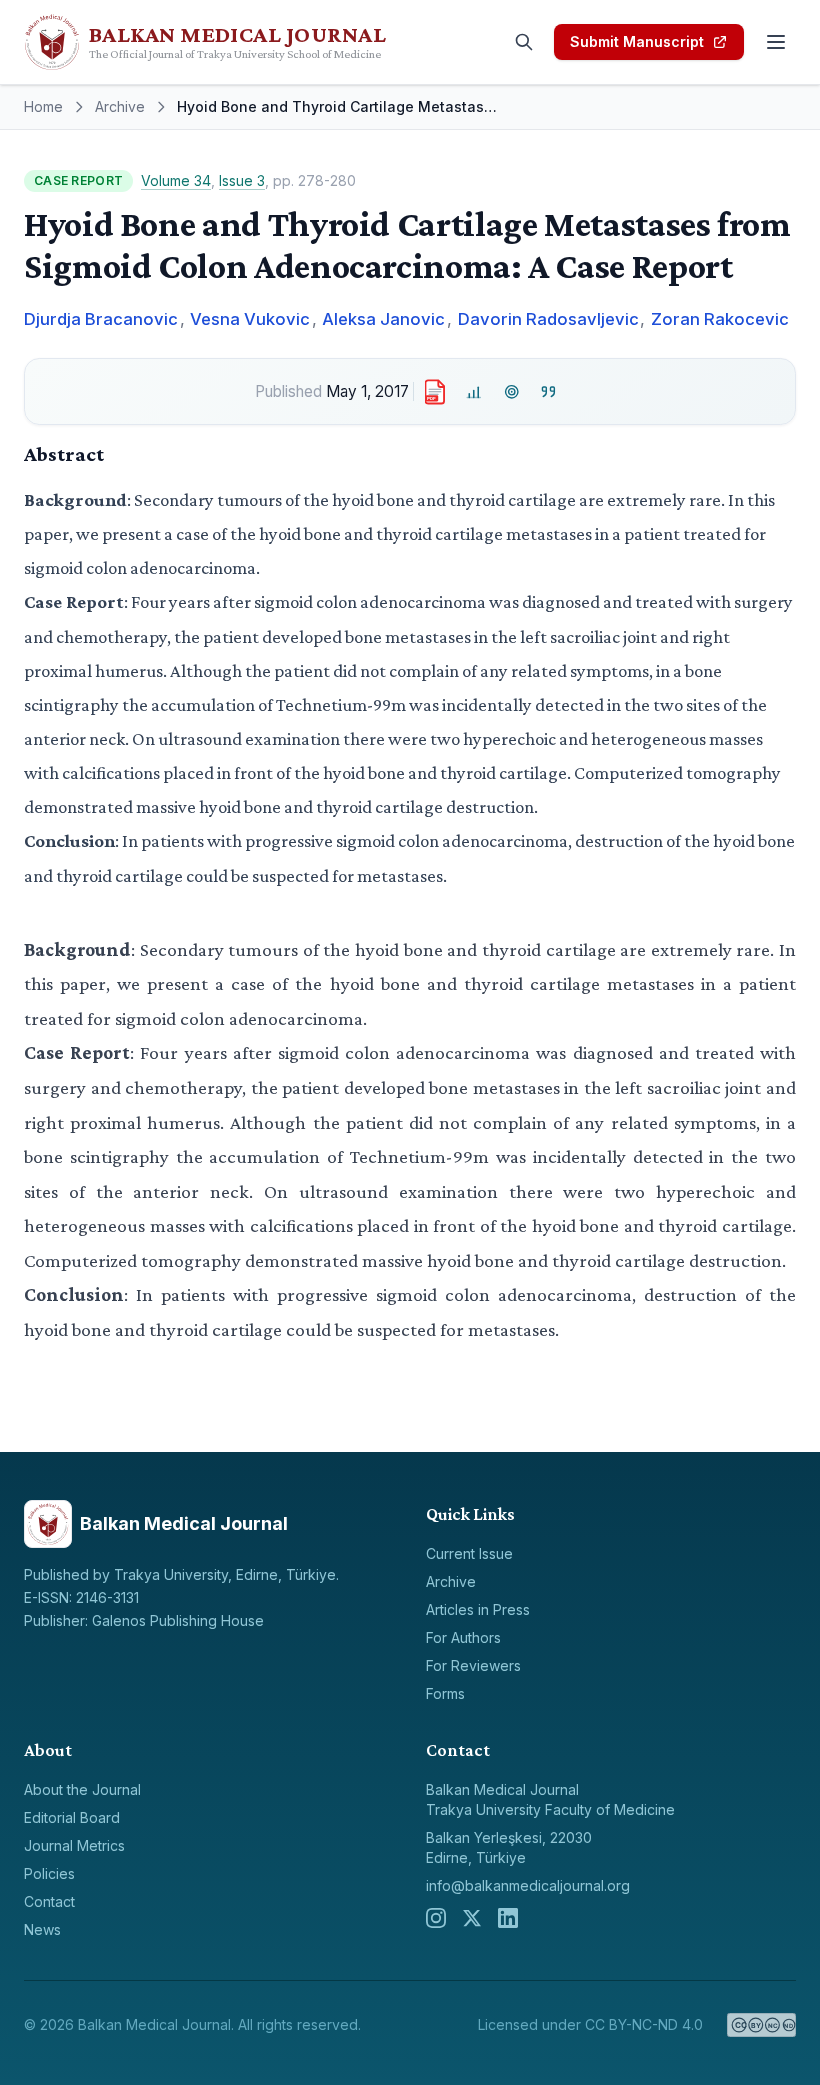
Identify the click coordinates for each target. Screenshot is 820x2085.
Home (43, 106)
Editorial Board (72, 1817)
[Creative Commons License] (761, 2025)
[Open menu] (776, 42)
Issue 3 (242, 180)
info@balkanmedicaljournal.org (528, 1885)
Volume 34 (176, 180)
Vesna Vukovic (250, 319)
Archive (120, 106)
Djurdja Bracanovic (101, 319)
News (42, 1929)
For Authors (463, 1637)
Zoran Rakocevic (720, 319)
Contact (49, 1901)
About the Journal (82, 1789)
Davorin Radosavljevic (548, 319)
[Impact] (474, 391)
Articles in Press (478, 1609)
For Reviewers (473, 1665)
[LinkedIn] (508, 1918)
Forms (445, 1693)
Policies (49, 1873)
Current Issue (469, 1553)
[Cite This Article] (549, 391)
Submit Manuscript (637, 41)
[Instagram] (436, 1918)
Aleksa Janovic (383, 319)
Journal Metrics (74, 1845)
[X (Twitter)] (472, 1918)
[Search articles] (524, 42)
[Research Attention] (511, 391)
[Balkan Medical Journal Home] (232, 42)
